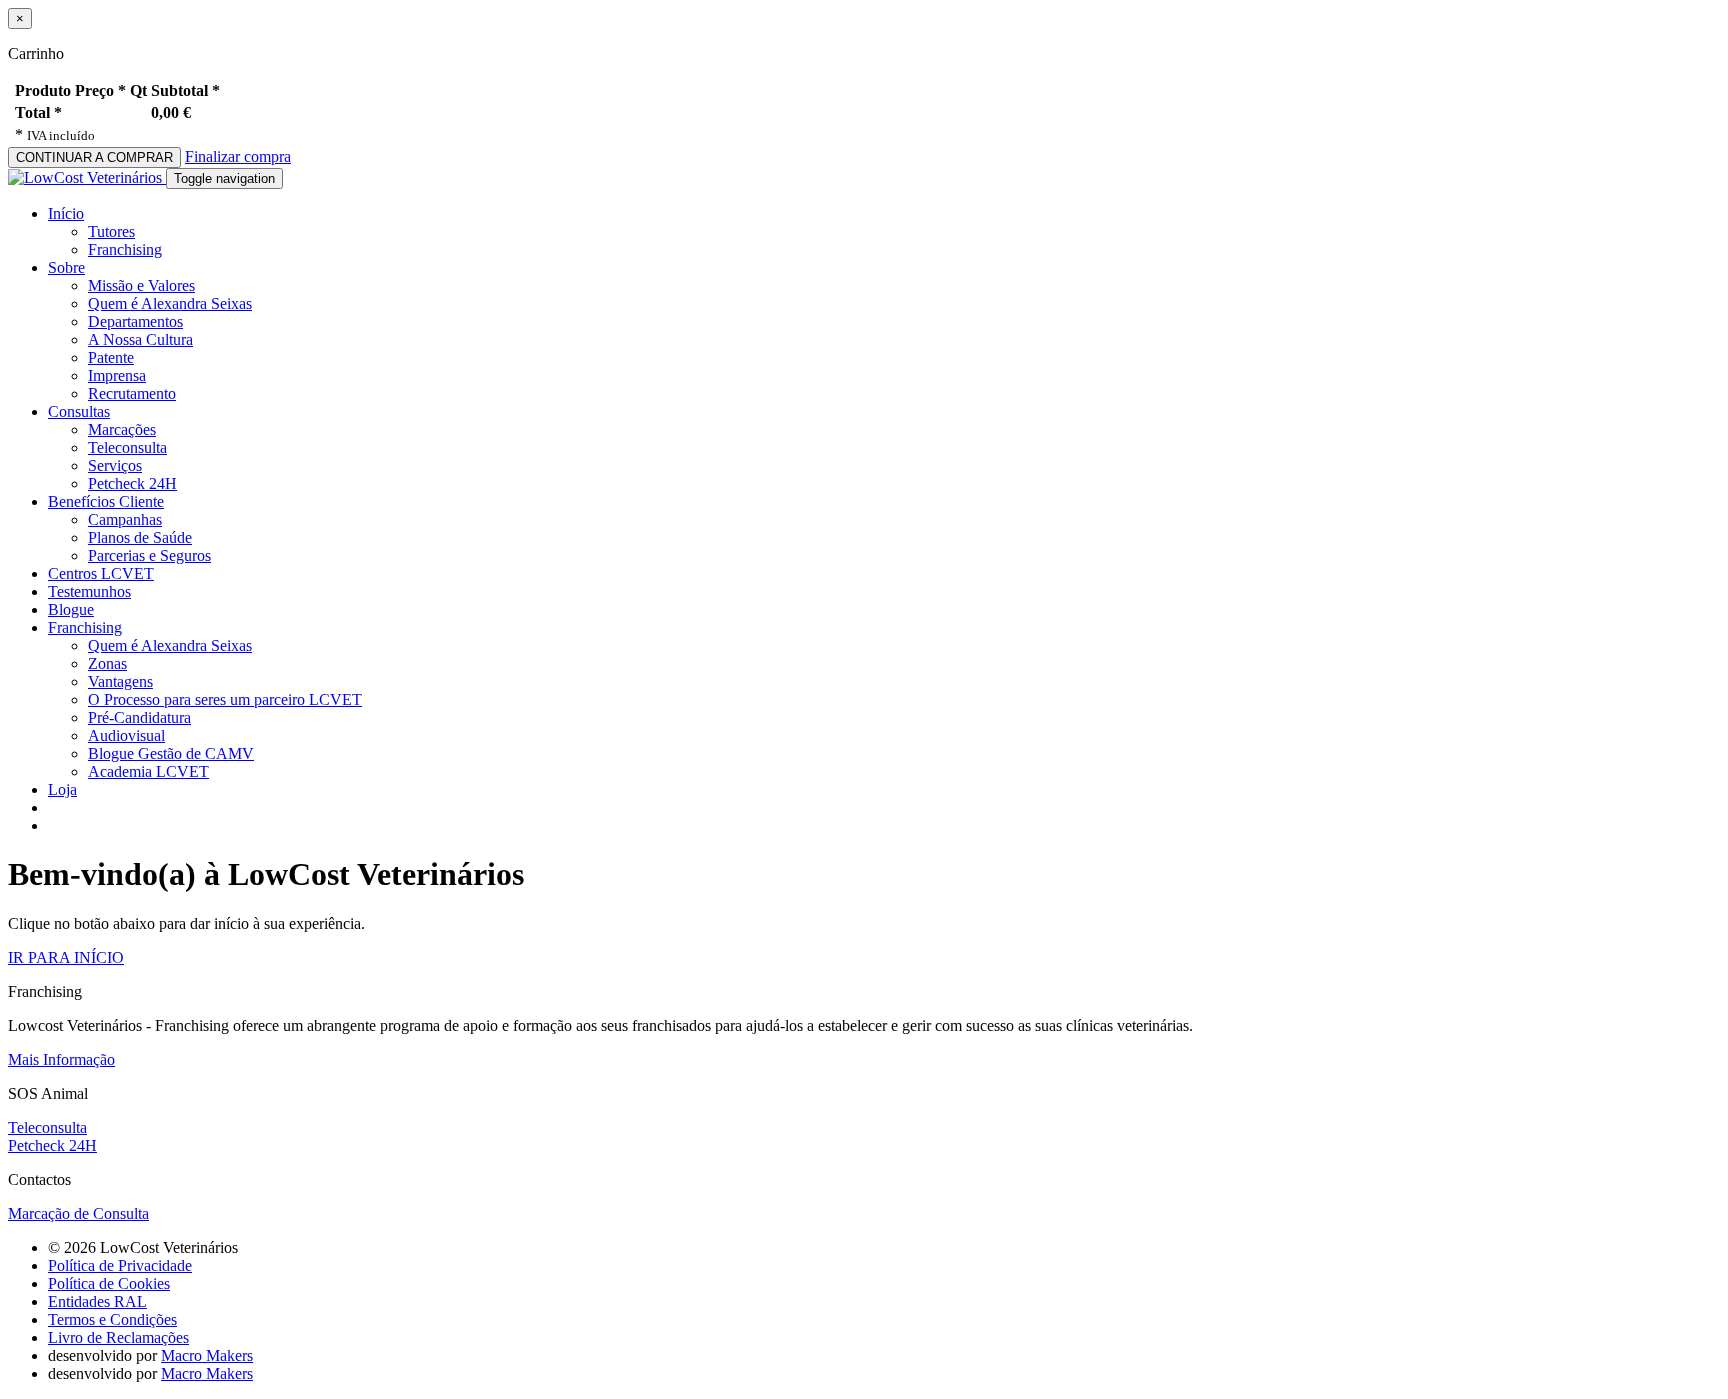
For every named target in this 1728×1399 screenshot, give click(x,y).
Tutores (111, 231)
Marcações (122, 429)
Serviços (115, 465)
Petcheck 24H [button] (52, 1145)
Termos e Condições (112, 1319)
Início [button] (66, 213)
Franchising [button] (85, 627)
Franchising (125, 249)
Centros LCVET (101, 573)
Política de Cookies (109, 1283)
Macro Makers (207, 1355)
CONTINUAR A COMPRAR (94, 157)
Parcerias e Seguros (149, 555)
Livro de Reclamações (118, 1337)
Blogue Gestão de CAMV (171, 753)
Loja (62, 789)
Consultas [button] (79, 411)
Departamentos (135, 321)
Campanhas (125, 519)
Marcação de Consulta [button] (78, 1213)
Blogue (71, 609)
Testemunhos (89, 591)
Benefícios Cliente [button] (106, 501)
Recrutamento (132, 393)
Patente (111, 357)
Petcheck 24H (132, 483)
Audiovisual (126, 735)
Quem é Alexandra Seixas (170, 303)
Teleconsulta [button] (47, 1127)
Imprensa (117, 375)
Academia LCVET (148, 771)
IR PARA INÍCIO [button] (66, 957)
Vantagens (120, 681)
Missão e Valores (141, 285)
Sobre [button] (66, 267)
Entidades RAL (97, 1301)
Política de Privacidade (120, 1265)
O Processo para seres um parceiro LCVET (225, 699)
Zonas (107, 663)
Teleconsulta (127, 447)
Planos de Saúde (140, 537)
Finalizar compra (238, 156)
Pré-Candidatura (139, 717)
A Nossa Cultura (140, 339)
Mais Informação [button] (61, 1059)
